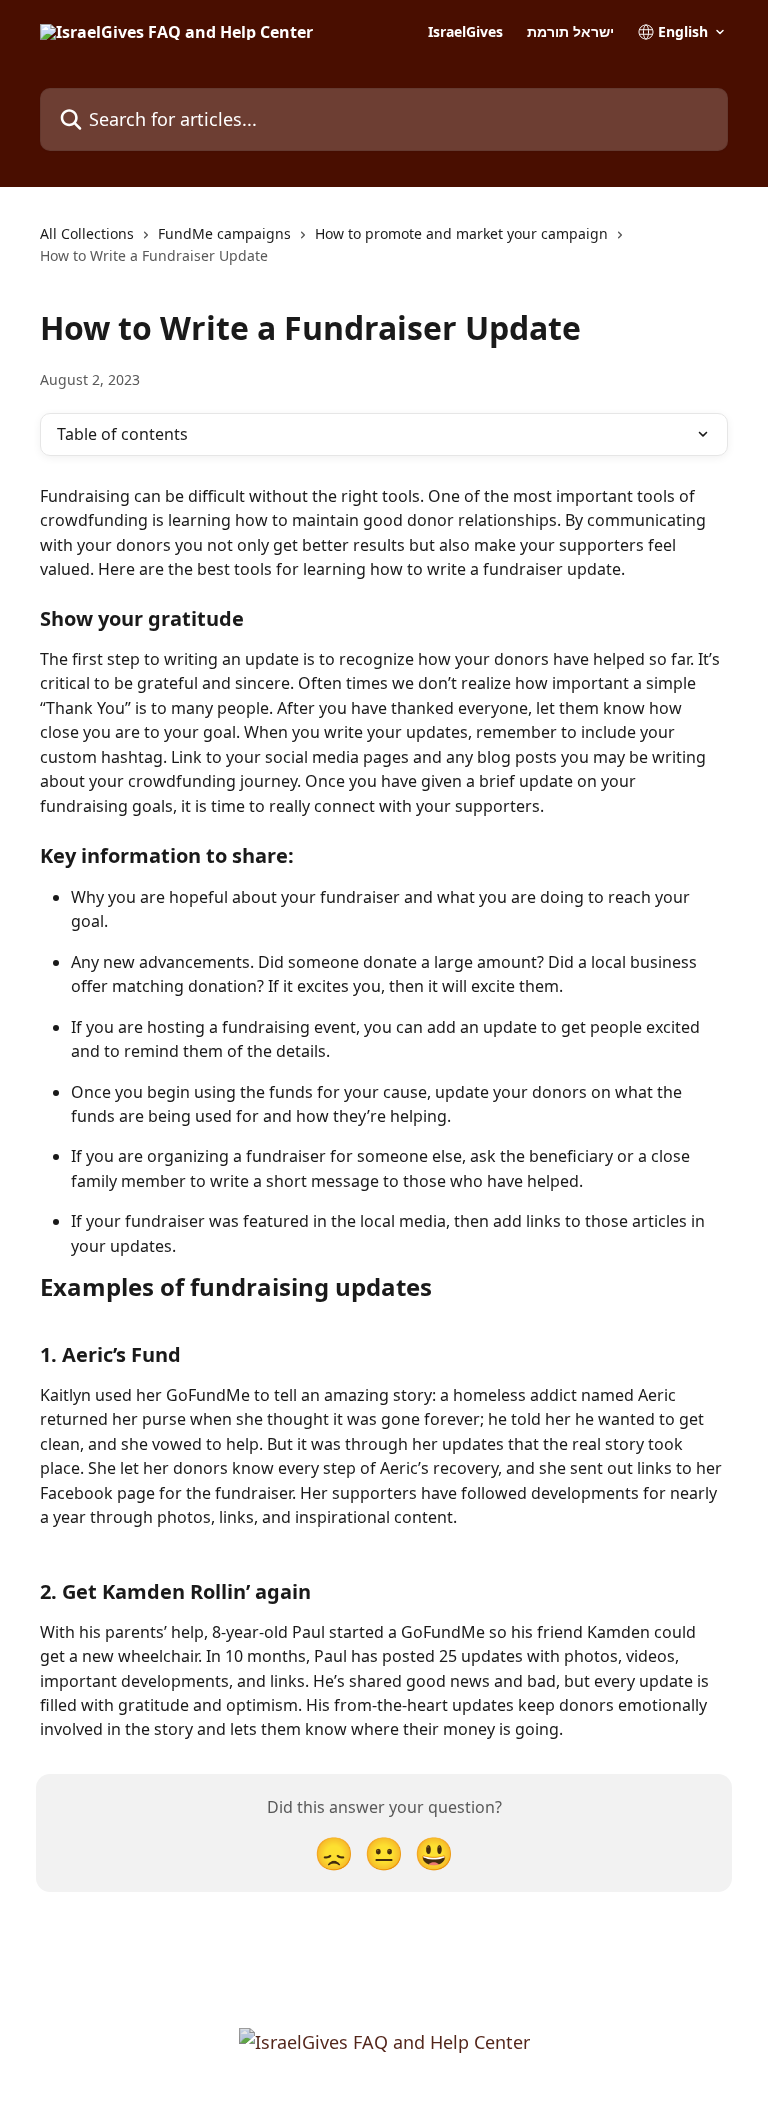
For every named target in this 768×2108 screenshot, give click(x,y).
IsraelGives (465, 32)
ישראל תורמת (570, 32)
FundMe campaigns (224, 233)
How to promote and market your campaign (461, 233)
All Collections (87, 233)
